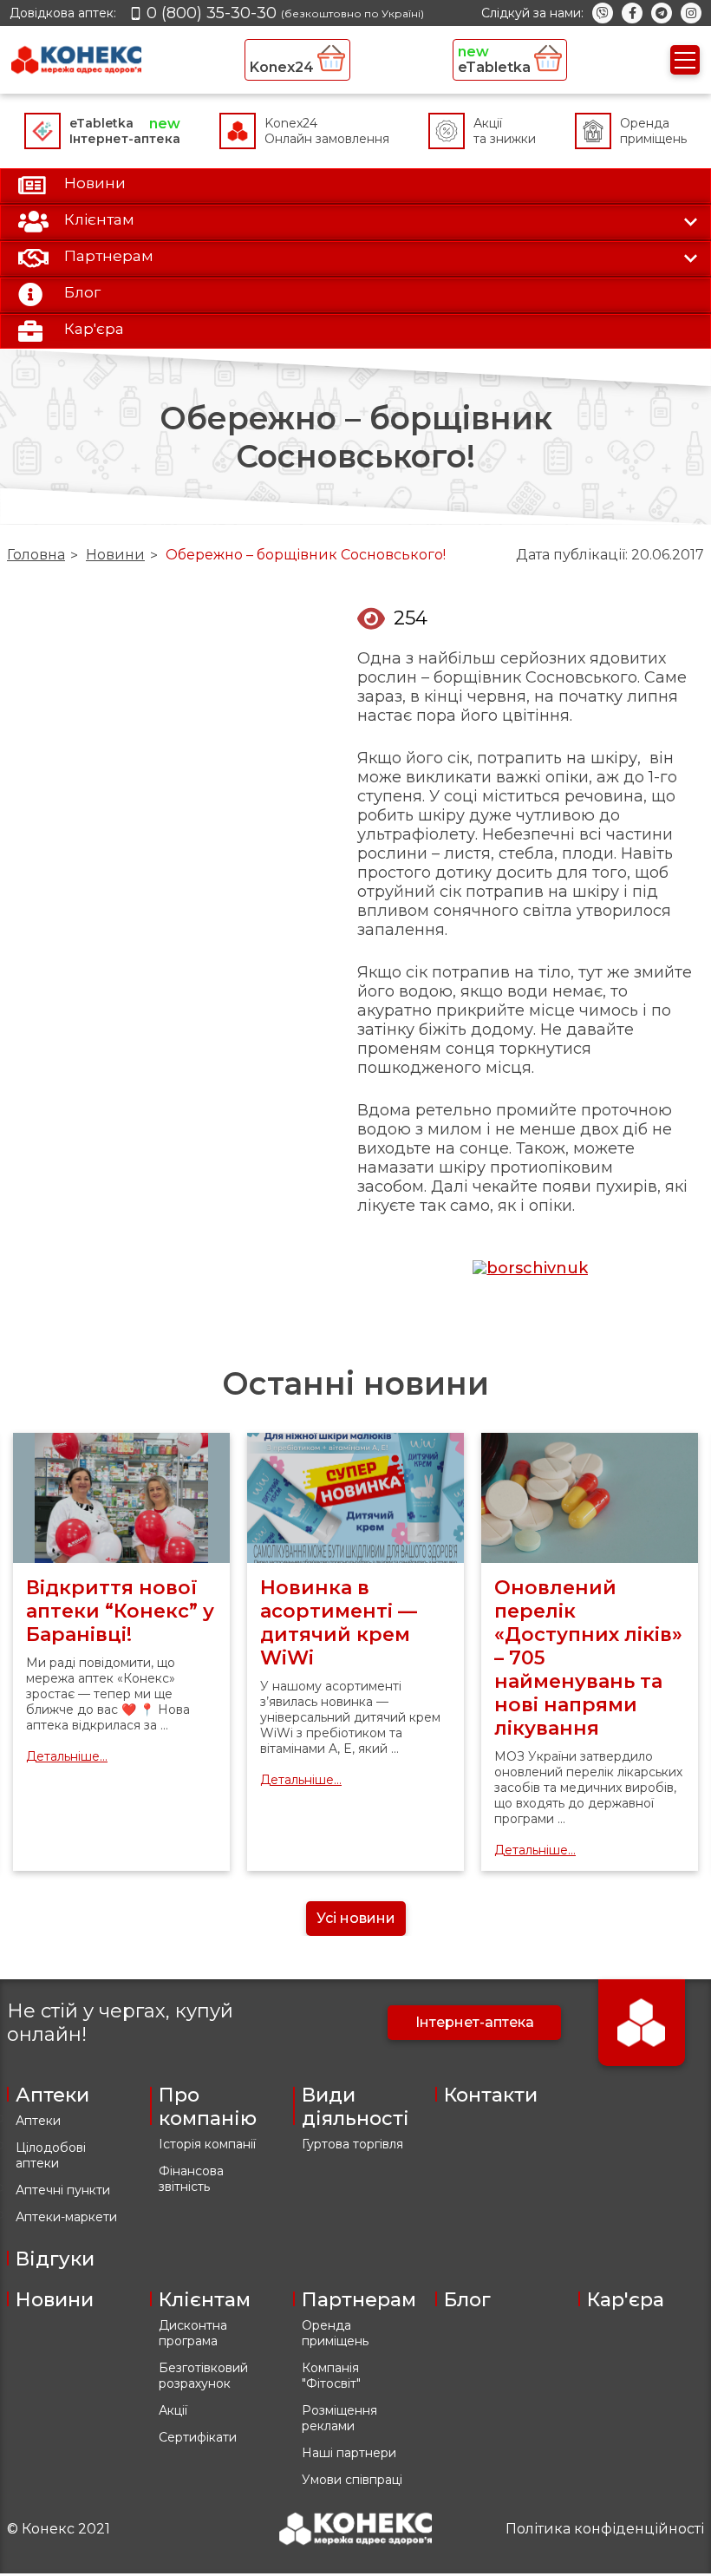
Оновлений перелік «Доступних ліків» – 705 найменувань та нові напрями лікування (588, 1658)
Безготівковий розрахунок (203, 2376)
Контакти (491, 2095)
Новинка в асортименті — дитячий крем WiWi (339, 1623)
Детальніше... (67, 1756)
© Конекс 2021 (59, 2529)
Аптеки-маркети (66, 2217)
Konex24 (284, 67)
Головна (36, 555)
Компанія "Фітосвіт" (331, 2376)
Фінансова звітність (191, 2179)
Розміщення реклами (339, 2418)
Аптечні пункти (63, 2190)
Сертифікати (198, 2437)
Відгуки (55, 2259)
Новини (115, 555)
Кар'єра (626, 2300)
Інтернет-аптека (475, 2022)
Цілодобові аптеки (51, 2155)
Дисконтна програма (193, 2333)
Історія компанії (207, 2144)
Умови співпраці (352, 2480)
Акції (173, 2410)
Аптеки (38, 2121)
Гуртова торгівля (352, 2144)
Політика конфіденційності (605, 2529)
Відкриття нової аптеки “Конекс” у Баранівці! (120, 1611)
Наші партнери (349, 2453)
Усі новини (356, 1918)
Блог (467, 2300)
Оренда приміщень (335, 2333)
